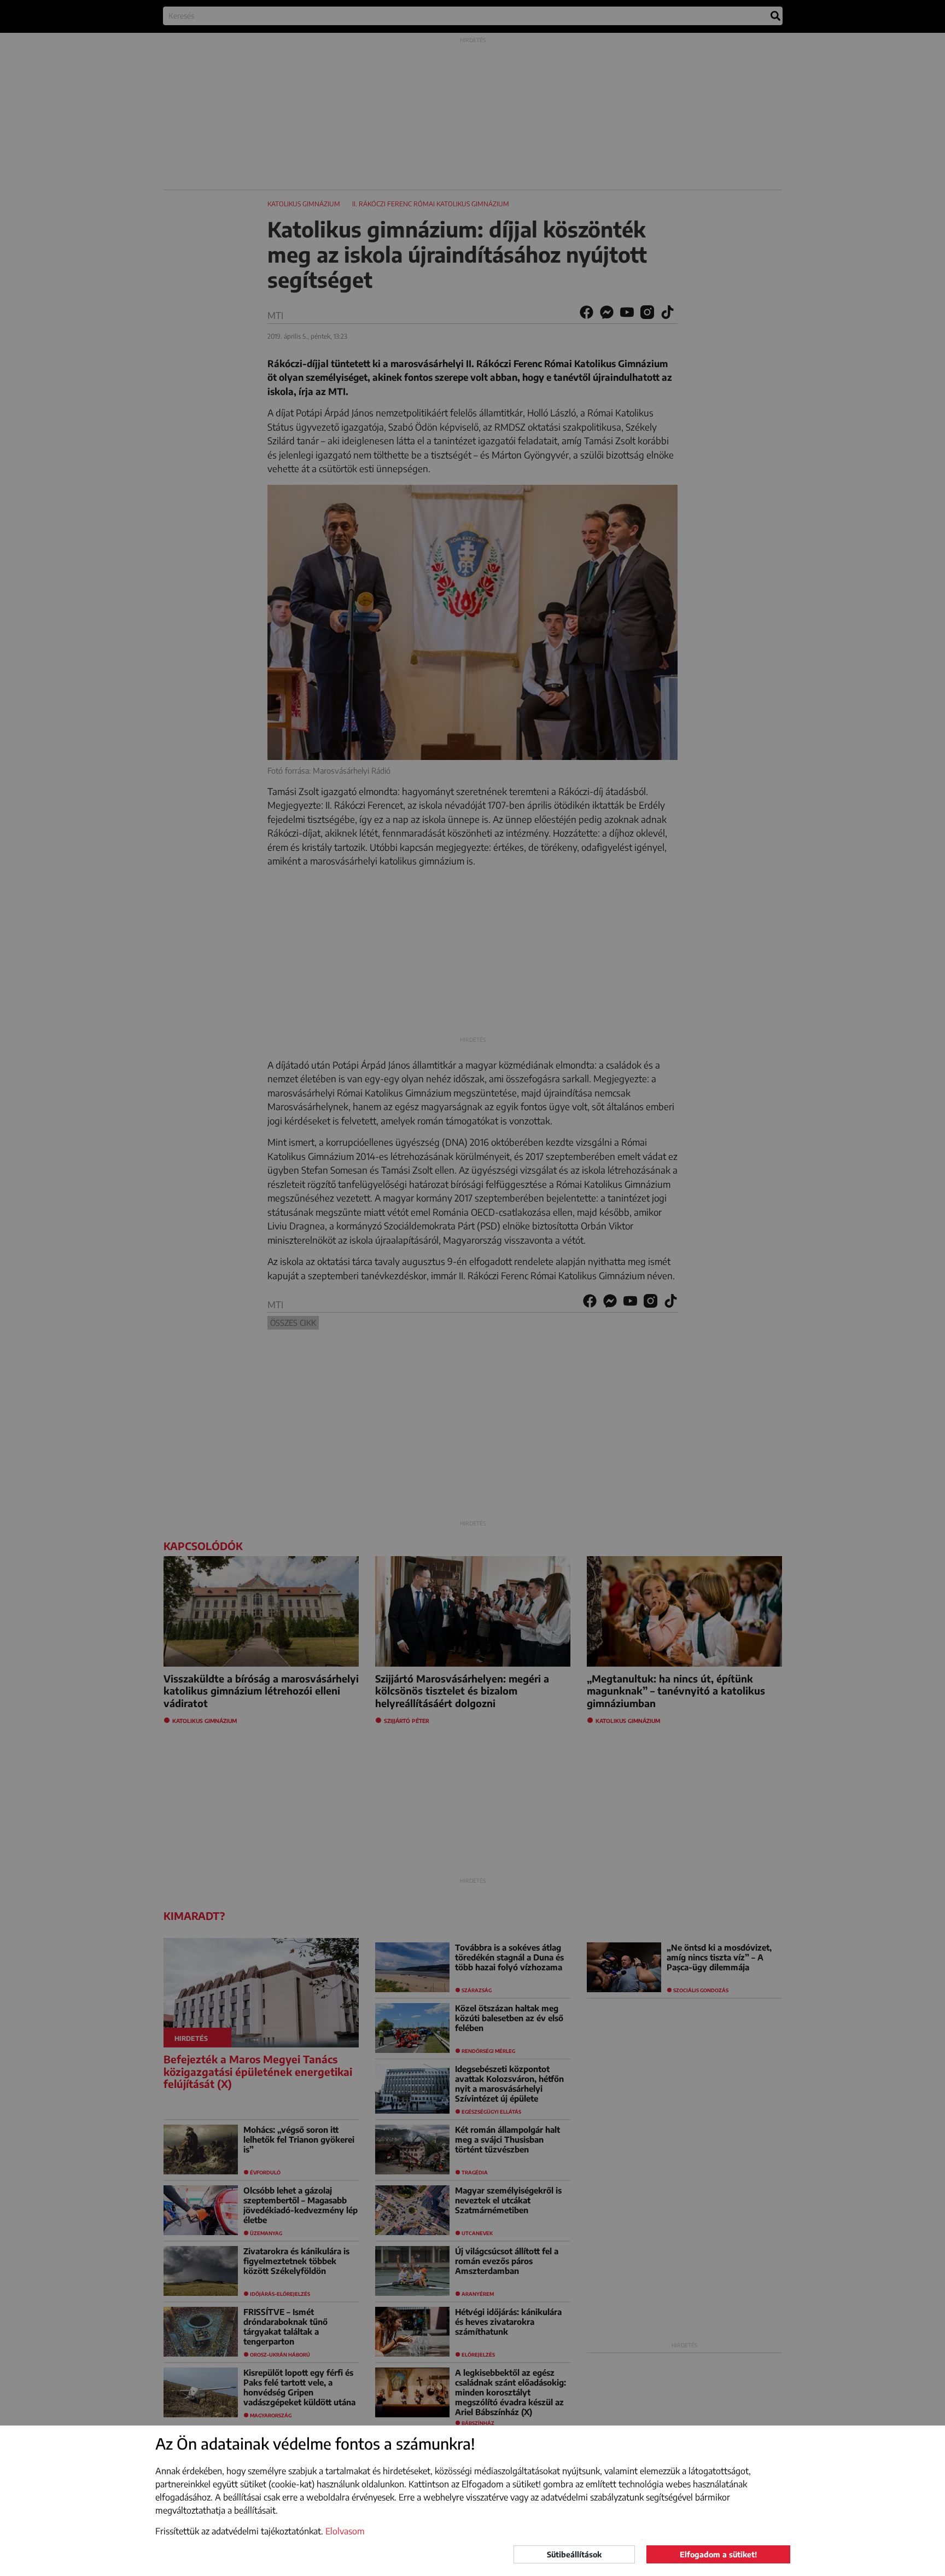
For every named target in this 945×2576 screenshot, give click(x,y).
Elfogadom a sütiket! (718, 2554)
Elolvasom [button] (345, 2531)
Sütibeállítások (574, 2554)
